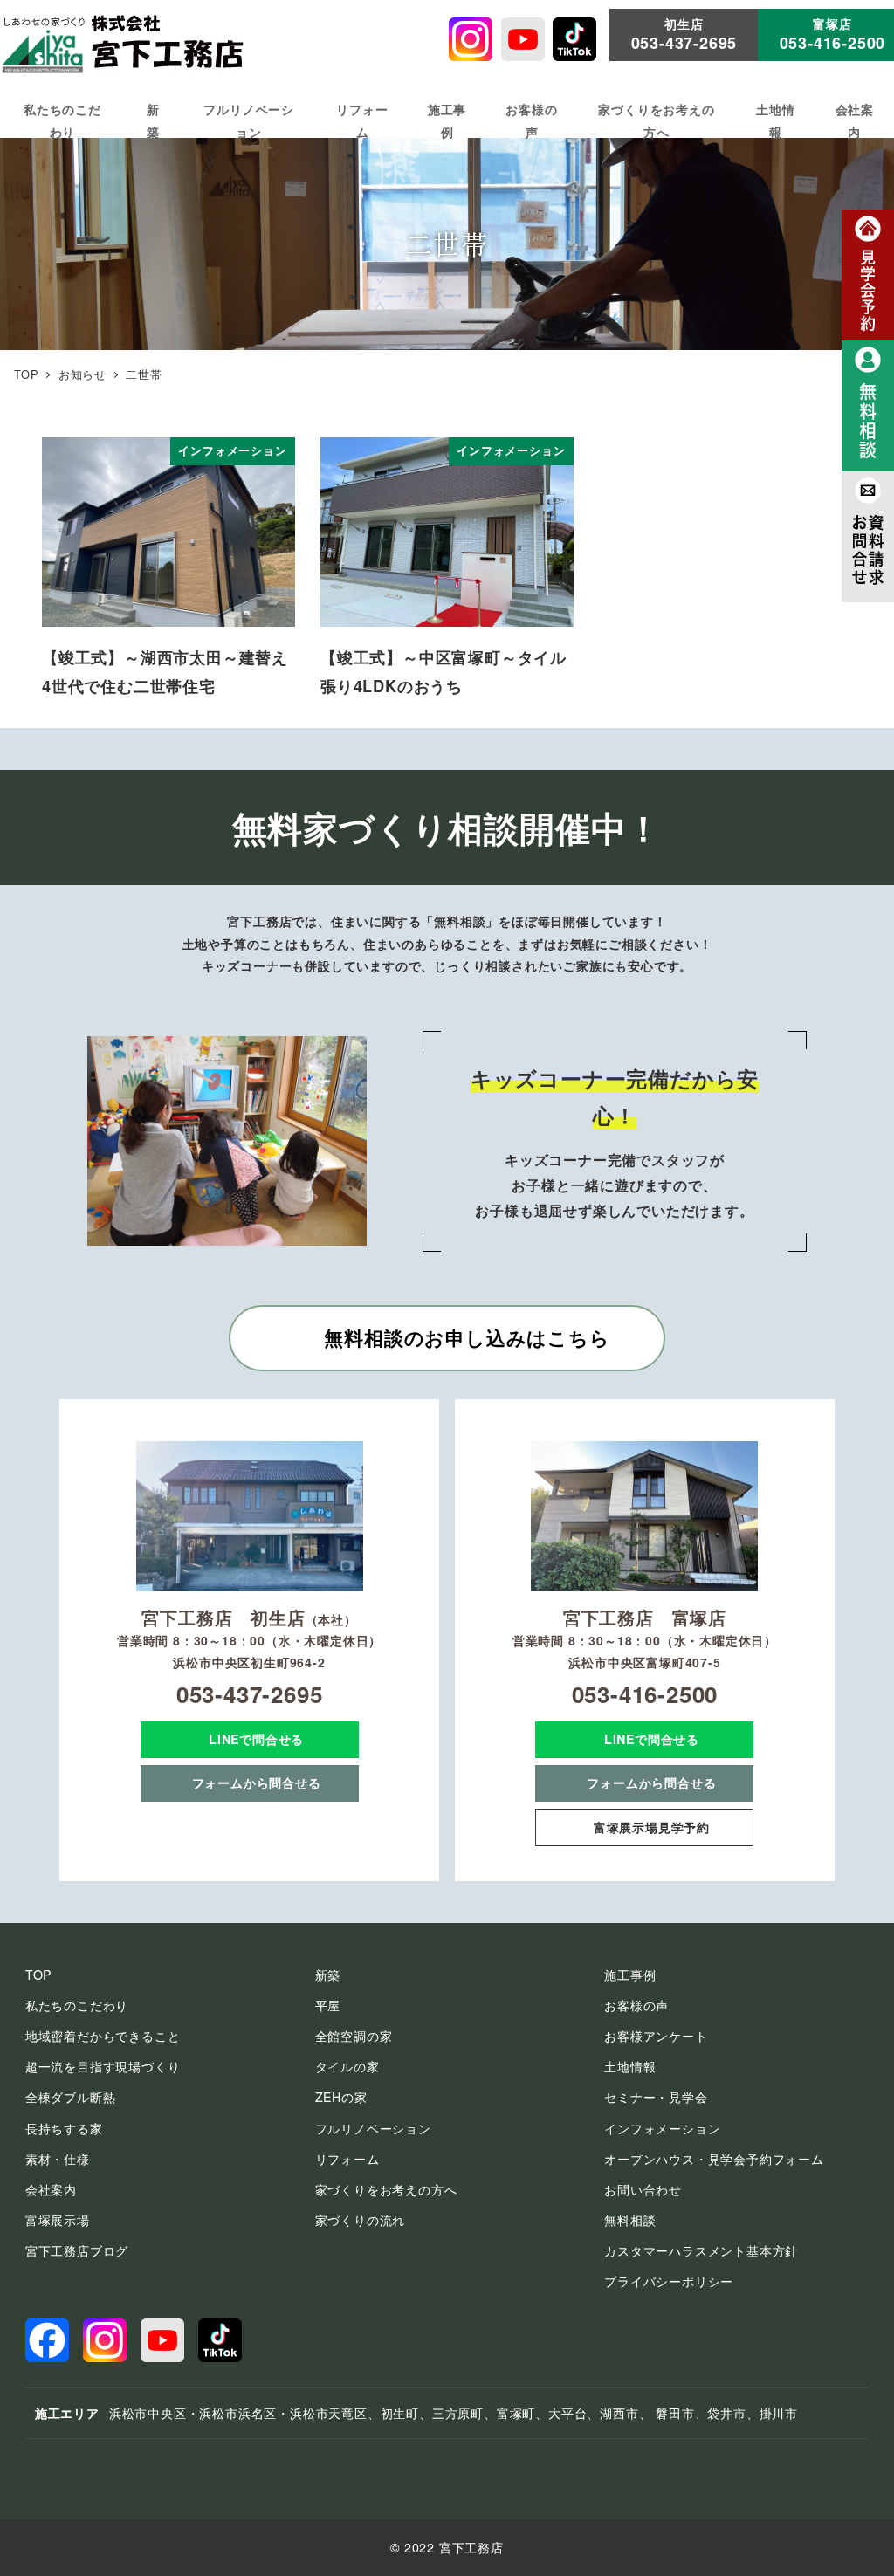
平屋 (328, 2005)
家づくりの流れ (361, 2220)
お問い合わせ (643, 2189)
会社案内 (51, 2189)
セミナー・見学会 (656, 2097)
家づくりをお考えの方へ (386, 2189)
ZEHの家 (341, 2097)
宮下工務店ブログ (77, 2250)
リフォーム (347, 2159)
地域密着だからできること (103, 2036)
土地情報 (630, 2066)
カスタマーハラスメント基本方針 (701, 2250)
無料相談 (630, 2220)
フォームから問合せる (257, 1783)
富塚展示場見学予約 (652, 1827)
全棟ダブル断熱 (71, 2097)
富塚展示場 (58, 2220)
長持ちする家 (64, 2128)
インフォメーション (662, 2128)
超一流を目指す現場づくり (103, 2066)
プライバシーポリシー (669, 2281)
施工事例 (630, 1975)
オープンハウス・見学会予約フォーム (714, 2159)
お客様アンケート (656, 2036)
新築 (328, 1975)
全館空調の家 (354, 2036)
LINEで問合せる (256, 1739)
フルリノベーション (373, 2128)
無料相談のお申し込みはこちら (467, 1337)
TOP (38, 1975)
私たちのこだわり (77, 2005)
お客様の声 (636, 2005)
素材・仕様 (58, 2159)
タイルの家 (347, 2066)
